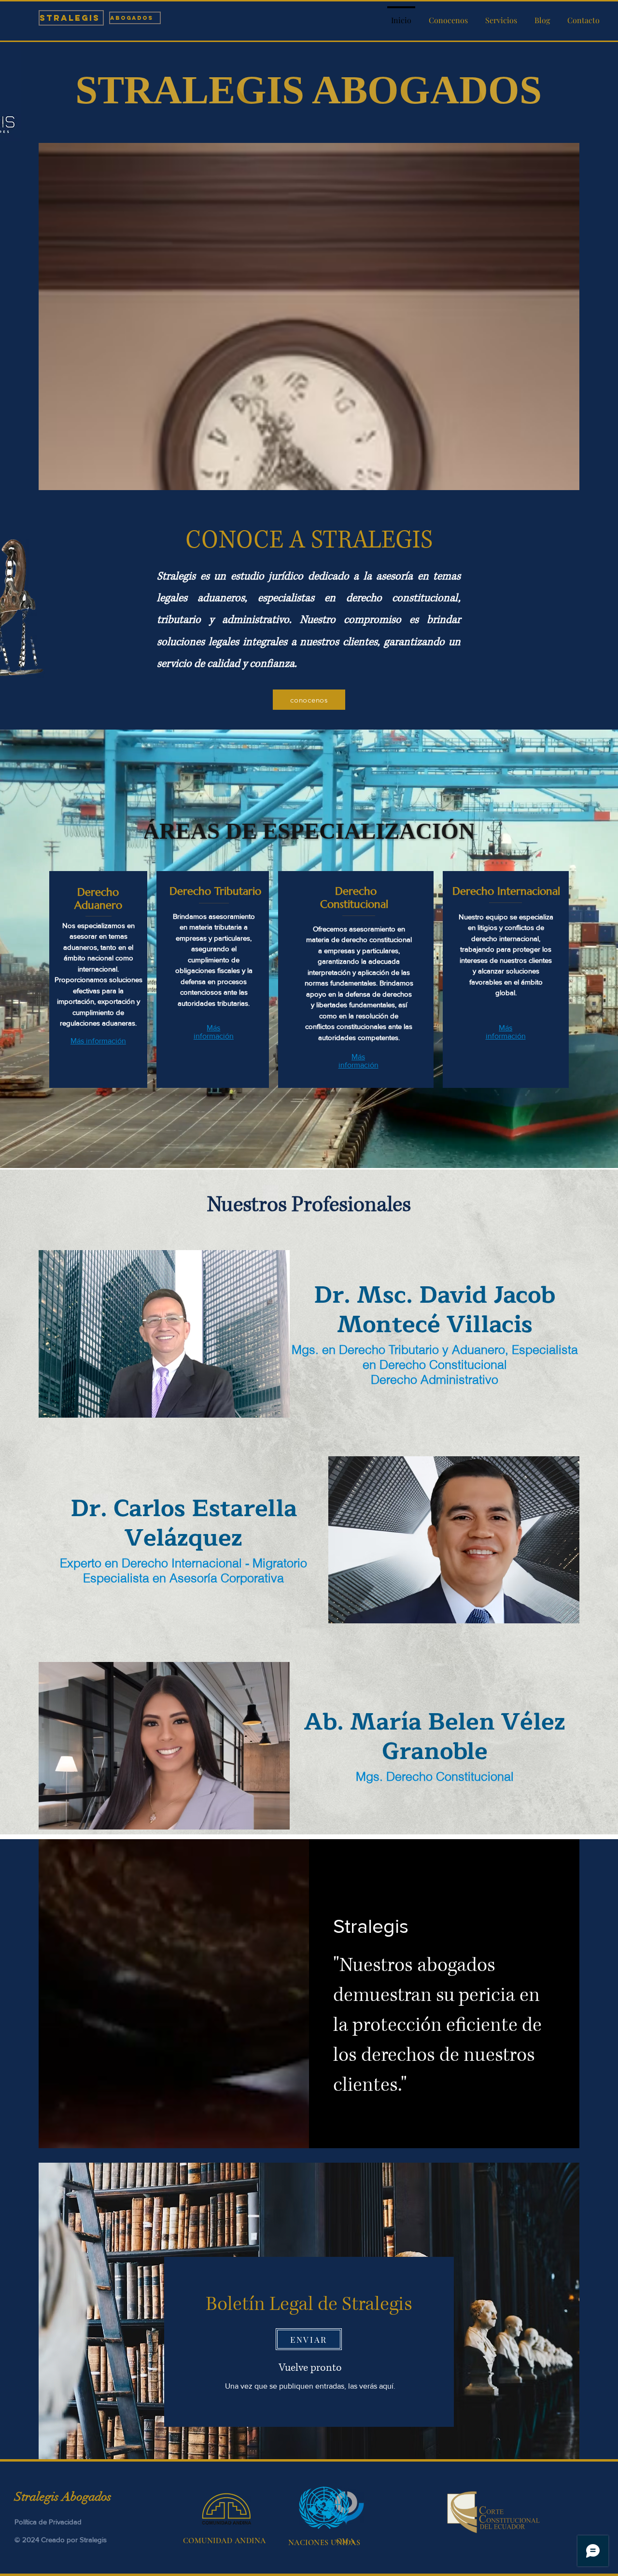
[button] (501, 16)
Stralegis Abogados (64, 2497)
